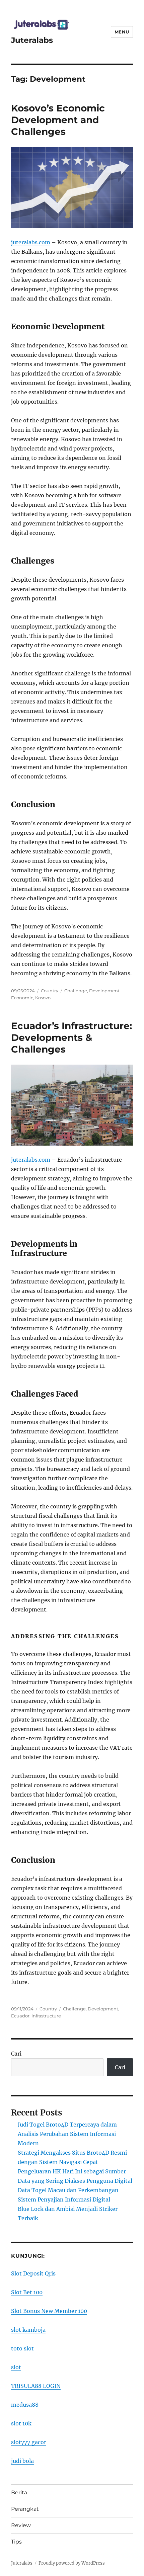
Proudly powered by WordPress (72, 2563)
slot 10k (21, 2423)
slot (16, 2367)
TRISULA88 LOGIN (36, 2386)
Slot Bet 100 (27, 2292)
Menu (122, 32)
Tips (16, 2542)
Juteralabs (32, 40)
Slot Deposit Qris (33, 2273)
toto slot (22, 2348)
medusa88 (25, 2405)
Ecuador (20, 2016)
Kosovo (43, 998)
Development (104, 991)
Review (21, 2525)
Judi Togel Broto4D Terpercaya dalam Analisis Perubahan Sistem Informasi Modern (67, 2134)
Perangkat (25, 2509)
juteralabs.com (31, 242)
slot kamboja (28, 2330)
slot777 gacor (29, 2442)
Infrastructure (46, 2016)
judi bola (22, 2461)
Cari (16, 2054)
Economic (22, 998)
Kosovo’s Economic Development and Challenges (58, 120)
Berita (19, 2492)
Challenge (76, 991)
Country (50, 991)
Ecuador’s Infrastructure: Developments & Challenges (71, 1037)
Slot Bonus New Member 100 (49, 2311)
